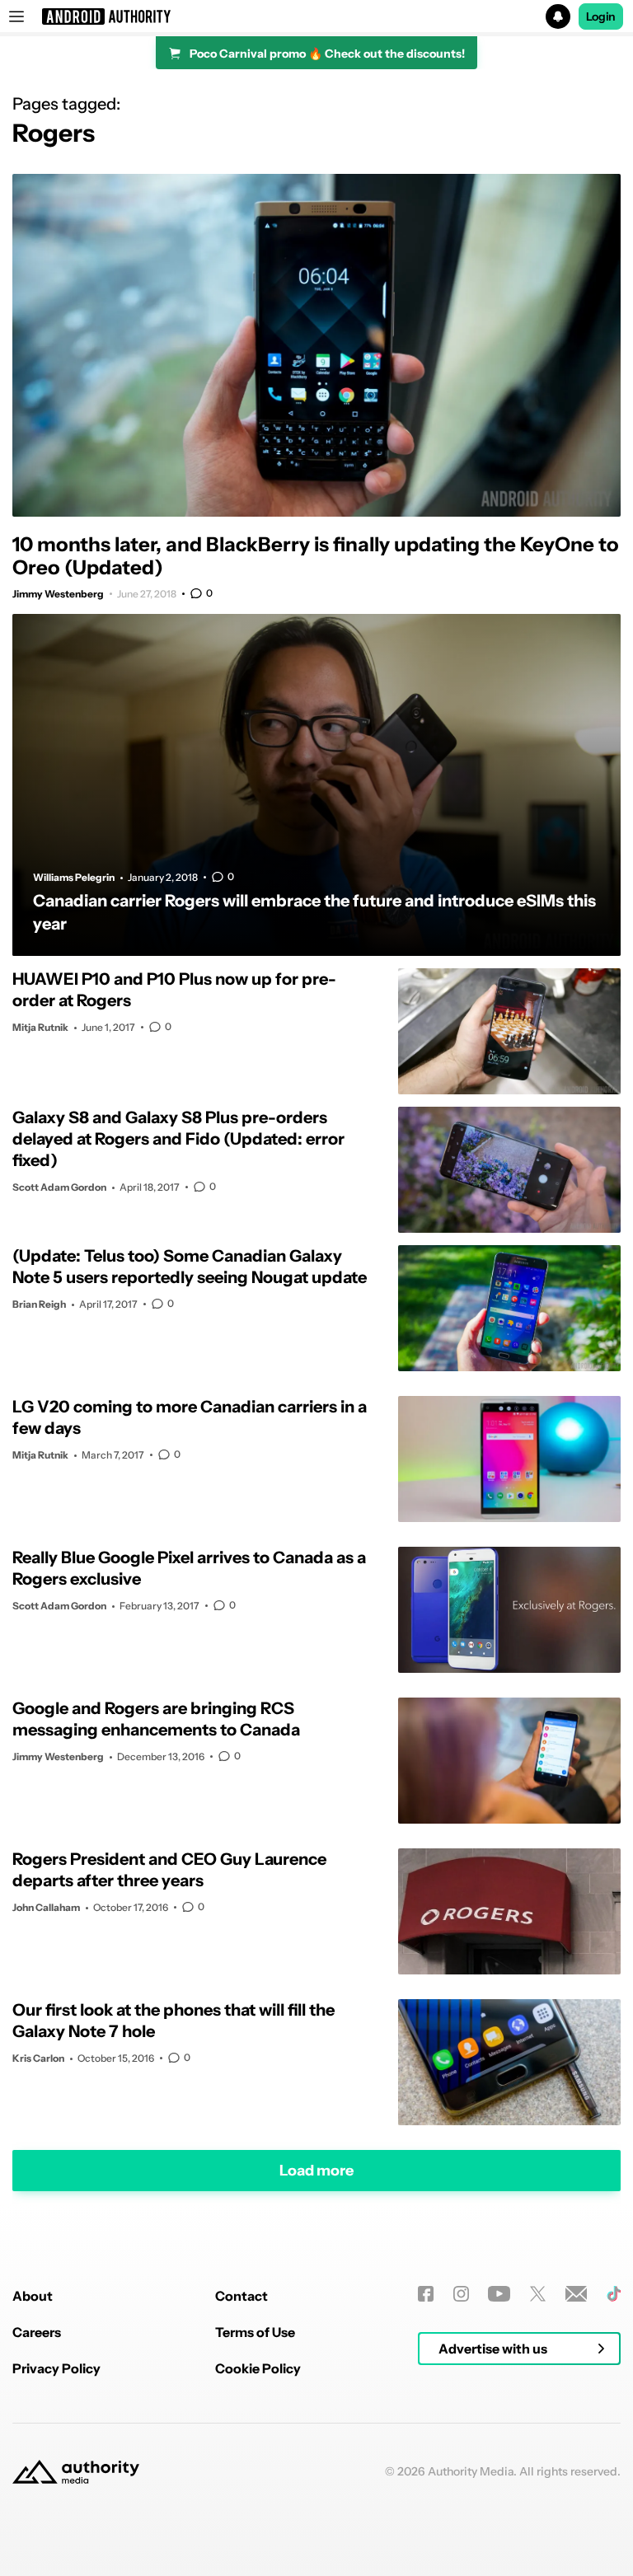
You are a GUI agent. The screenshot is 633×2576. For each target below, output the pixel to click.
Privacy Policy (56, 2368)
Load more (316, 2171)
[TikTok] (614, 2294)
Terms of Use (255, 2332)
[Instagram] (461, 2294)
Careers (37, 2332)
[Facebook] (426, 2294)
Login (601, 16)
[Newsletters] (577, 2294)
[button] (316, 16)
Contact (241, 2296)
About (33, 2296)
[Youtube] (499, 2294)
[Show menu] (16, 16)
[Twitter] (538, 2294)
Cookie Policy (258, 2368)
